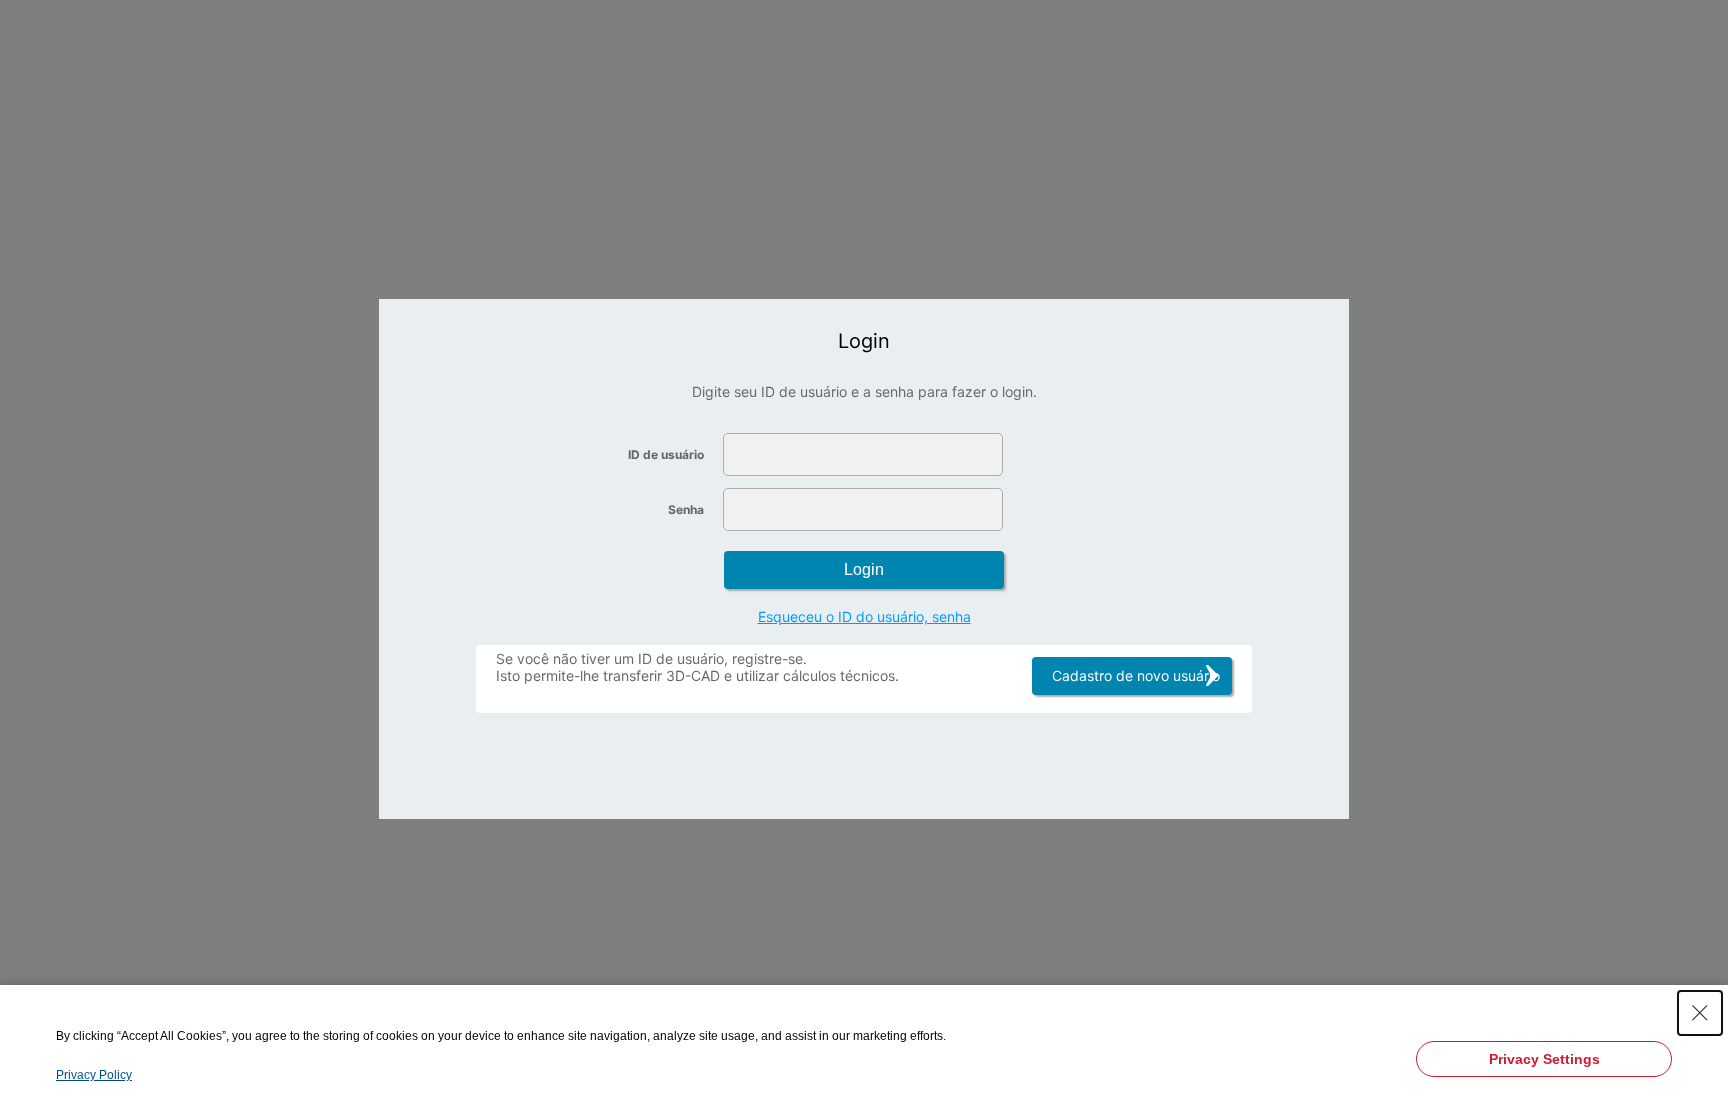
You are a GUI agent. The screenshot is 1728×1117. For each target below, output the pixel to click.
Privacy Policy (94, 1075)
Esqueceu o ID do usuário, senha (864, 616)
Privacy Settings (1544, 1059)
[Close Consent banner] (1700, 1013)
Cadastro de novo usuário (1136, 675)
